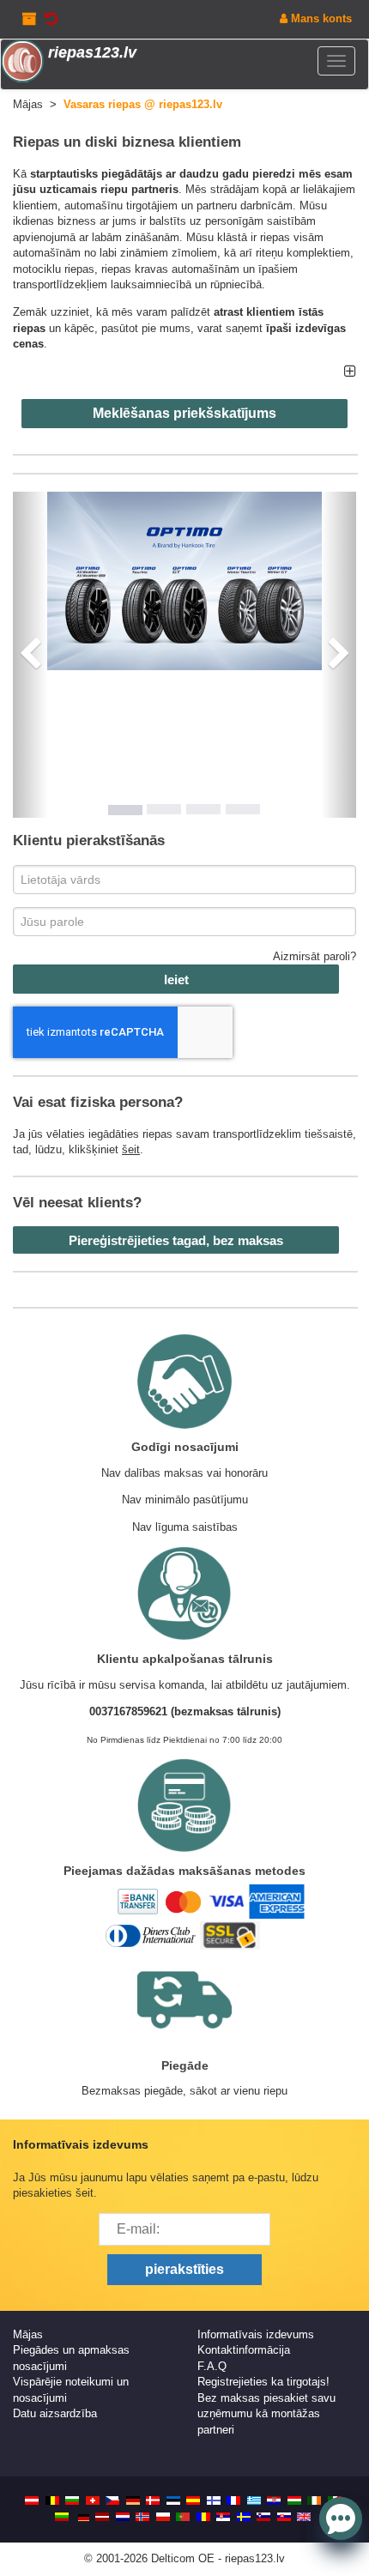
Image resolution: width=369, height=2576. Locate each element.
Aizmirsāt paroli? (315, 956)
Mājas (28, 2334)
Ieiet (176, 980)
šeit (131, 1149)
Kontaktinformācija (244, 2350)
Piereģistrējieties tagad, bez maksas (176, 1240)
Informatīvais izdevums (256, 2334)
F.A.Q (212, 2366)
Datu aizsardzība (55, 2413)
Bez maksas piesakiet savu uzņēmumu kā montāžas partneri (266, 2414)
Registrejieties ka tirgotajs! (263, 2382)
